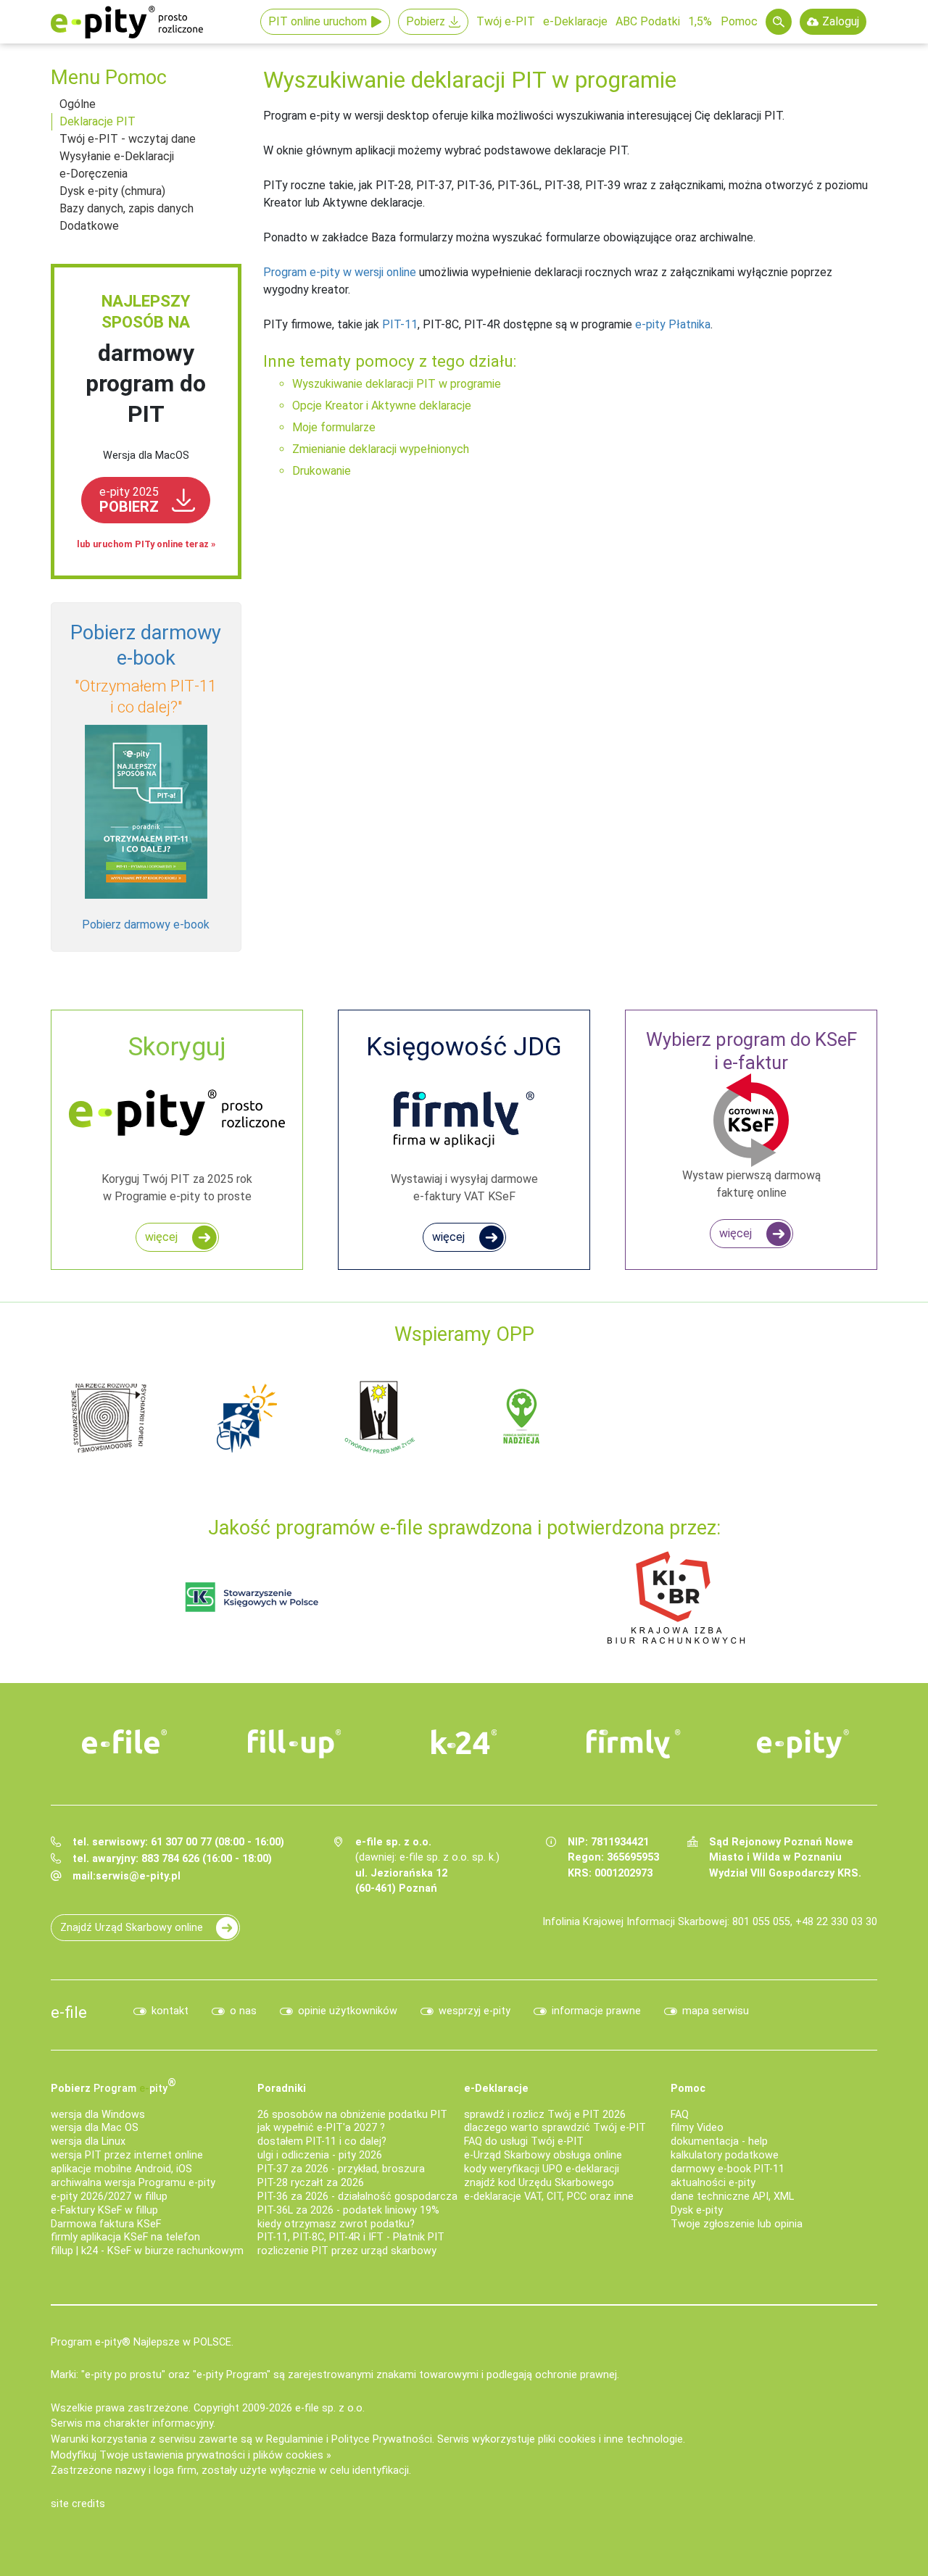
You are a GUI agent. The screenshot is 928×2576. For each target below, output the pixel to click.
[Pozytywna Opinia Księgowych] (252, 1596)
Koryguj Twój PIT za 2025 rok (177, 1117)
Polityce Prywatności (382, 2439)
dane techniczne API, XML (732, 2197)
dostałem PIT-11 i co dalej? (322, 2141)
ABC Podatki (648, 21)
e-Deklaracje (575, 21)
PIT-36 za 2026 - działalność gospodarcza (357, 2197)
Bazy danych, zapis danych (127, 208)
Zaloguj (841, 21)
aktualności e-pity (713, 2183)
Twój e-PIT (506, 21)
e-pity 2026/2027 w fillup (109, 2197)
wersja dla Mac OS (95, 2128)
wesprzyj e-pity (475, 2011)
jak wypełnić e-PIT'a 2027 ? (321, 2128)
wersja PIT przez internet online (127, 2155)
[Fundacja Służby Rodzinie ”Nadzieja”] (522, 1417)
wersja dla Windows (98, 2115)
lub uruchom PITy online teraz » (146, 544)
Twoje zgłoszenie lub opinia (737, 2224)
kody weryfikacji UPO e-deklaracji (542, 2169)
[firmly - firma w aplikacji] (634, 1744)
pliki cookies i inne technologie (610, 2439)
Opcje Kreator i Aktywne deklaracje (382, 406)
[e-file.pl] (125, 1742)
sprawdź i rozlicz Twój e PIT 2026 (545, 2115)
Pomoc (739, 21)
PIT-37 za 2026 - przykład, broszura (341, 2169)
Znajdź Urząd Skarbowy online (132, 1928)
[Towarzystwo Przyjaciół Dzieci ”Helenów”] (246, 1417)
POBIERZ (129, 500)
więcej (161, 1237)
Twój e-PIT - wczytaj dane (128, 139)
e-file (69, 2012)
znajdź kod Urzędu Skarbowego (539, 2183)
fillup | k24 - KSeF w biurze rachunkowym (147, 2251)
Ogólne (78, 104)
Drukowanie (322, 471)
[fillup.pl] (294, 1744)
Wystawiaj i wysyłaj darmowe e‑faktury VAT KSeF (464, 1117)
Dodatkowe (89, 226)
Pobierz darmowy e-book (146, 925)
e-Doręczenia (94, 174)
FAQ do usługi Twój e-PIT (524, 2141)
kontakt (170, 2011)
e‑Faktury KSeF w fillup (104, 2210)
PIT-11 (400, 324)
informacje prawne (596, 2011)
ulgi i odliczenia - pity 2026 (320, 2155)
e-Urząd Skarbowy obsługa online (543, 2155)
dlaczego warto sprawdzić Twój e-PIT (555, 2128)
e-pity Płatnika (673, 324)
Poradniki (282, 2089)
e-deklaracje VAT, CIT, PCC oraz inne (549, 2197)
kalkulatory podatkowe (725, 2155)
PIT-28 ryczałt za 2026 (311, 2183)
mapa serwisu (716, 2011)
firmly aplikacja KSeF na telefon (125, 2237)
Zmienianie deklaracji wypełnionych (381, 449)
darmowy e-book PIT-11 (728, 2169)
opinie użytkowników (348, 2011)
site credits (78, 2504)
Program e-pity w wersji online (340, 272)
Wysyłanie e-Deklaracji (117, 156)
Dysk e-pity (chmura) (112, 191)
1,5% (700, 21)
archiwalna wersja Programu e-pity (133, 2183)
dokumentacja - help (719, 2141)
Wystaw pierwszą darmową (751, 1114)
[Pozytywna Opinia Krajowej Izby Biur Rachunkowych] (676, 1596)
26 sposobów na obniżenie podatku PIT (352, 2115)
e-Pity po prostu (127, 22)
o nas (243, 2011)
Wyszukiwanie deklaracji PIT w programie (397, 384)
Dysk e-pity (697, 2210)
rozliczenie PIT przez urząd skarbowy (347, 2251)
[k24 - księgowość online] (464, 1742)
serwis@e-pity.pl (138, 1876)
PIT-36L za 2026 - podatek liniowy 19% (348, 2210)
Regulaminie (295, 2439)
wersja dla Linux (88, 2141)
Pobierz (426, 21)
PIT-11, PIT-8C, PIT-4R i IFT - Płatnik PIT (351, 2237)
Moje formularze (334, 427)
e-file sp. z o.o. (330, 2408)
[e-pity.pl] (803, 1744)
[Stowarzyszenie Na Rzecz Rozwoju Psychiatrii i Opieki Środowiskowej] (109, 1417)
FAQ (680, 2115)
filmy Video (697, 2128)
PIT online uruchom (318, 21)
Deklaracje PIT (98, 121)
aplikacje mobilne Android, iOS (121, 2169)
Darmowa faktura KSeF (106, 2224)
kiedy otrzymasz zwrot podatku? (336, 2224)
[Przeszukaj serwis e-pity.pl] (779, 22)
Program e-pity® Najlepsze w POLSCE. (142, 2342)
